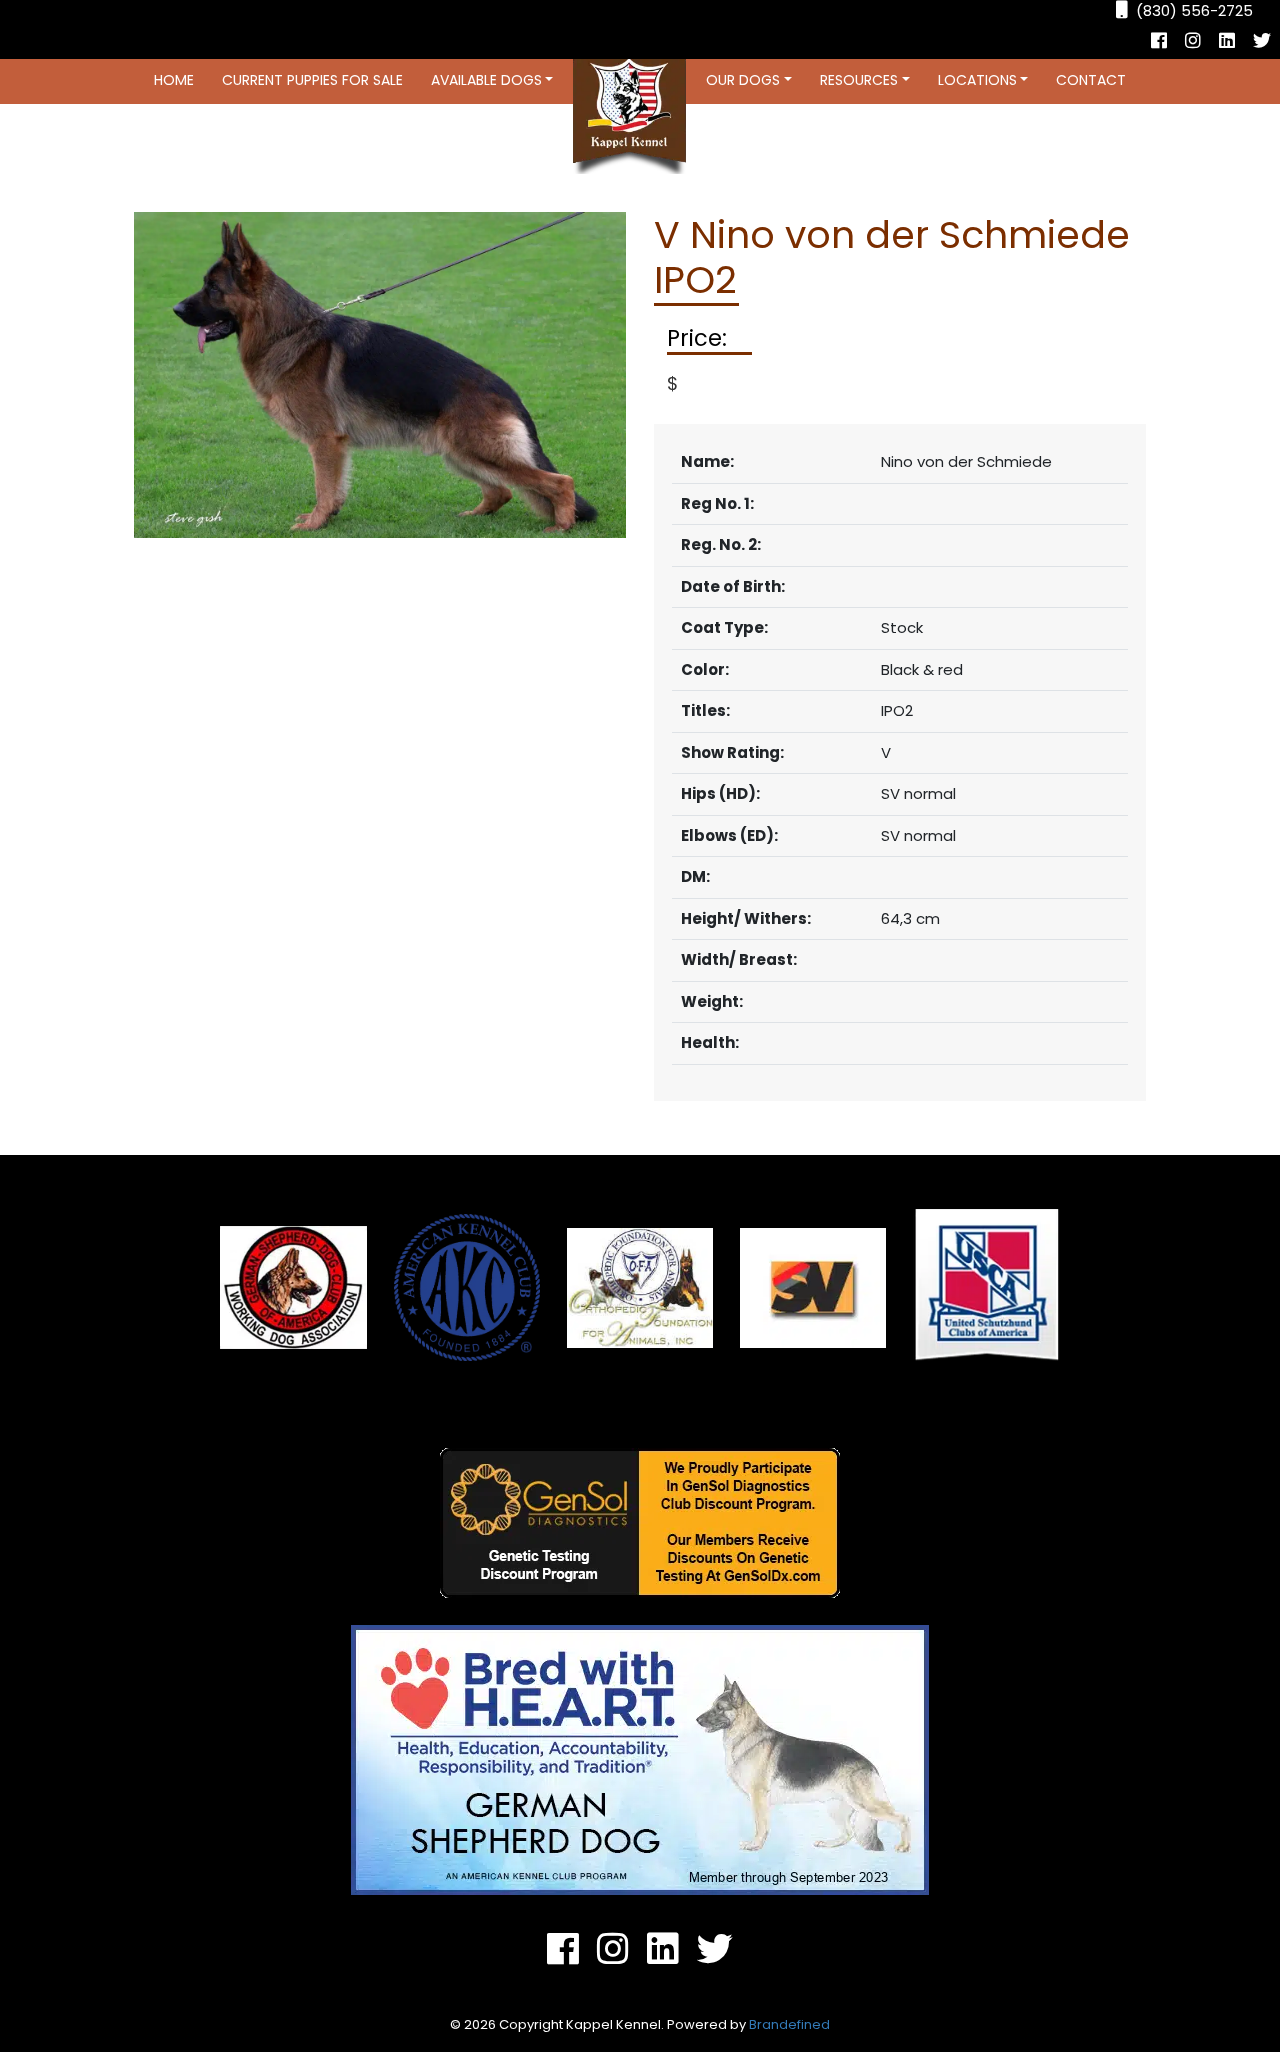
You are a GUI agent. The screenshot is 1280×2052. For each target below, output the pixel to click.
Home (174, 80)
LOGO (629, 116)
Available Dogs (486, 80)
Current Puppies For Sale (312, 80)
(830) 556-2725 (1194, 10)
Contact (1091, 80)
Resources (859, 80)
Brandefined (789, 2024)
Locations (977, 80)
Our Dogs (743, 80)
